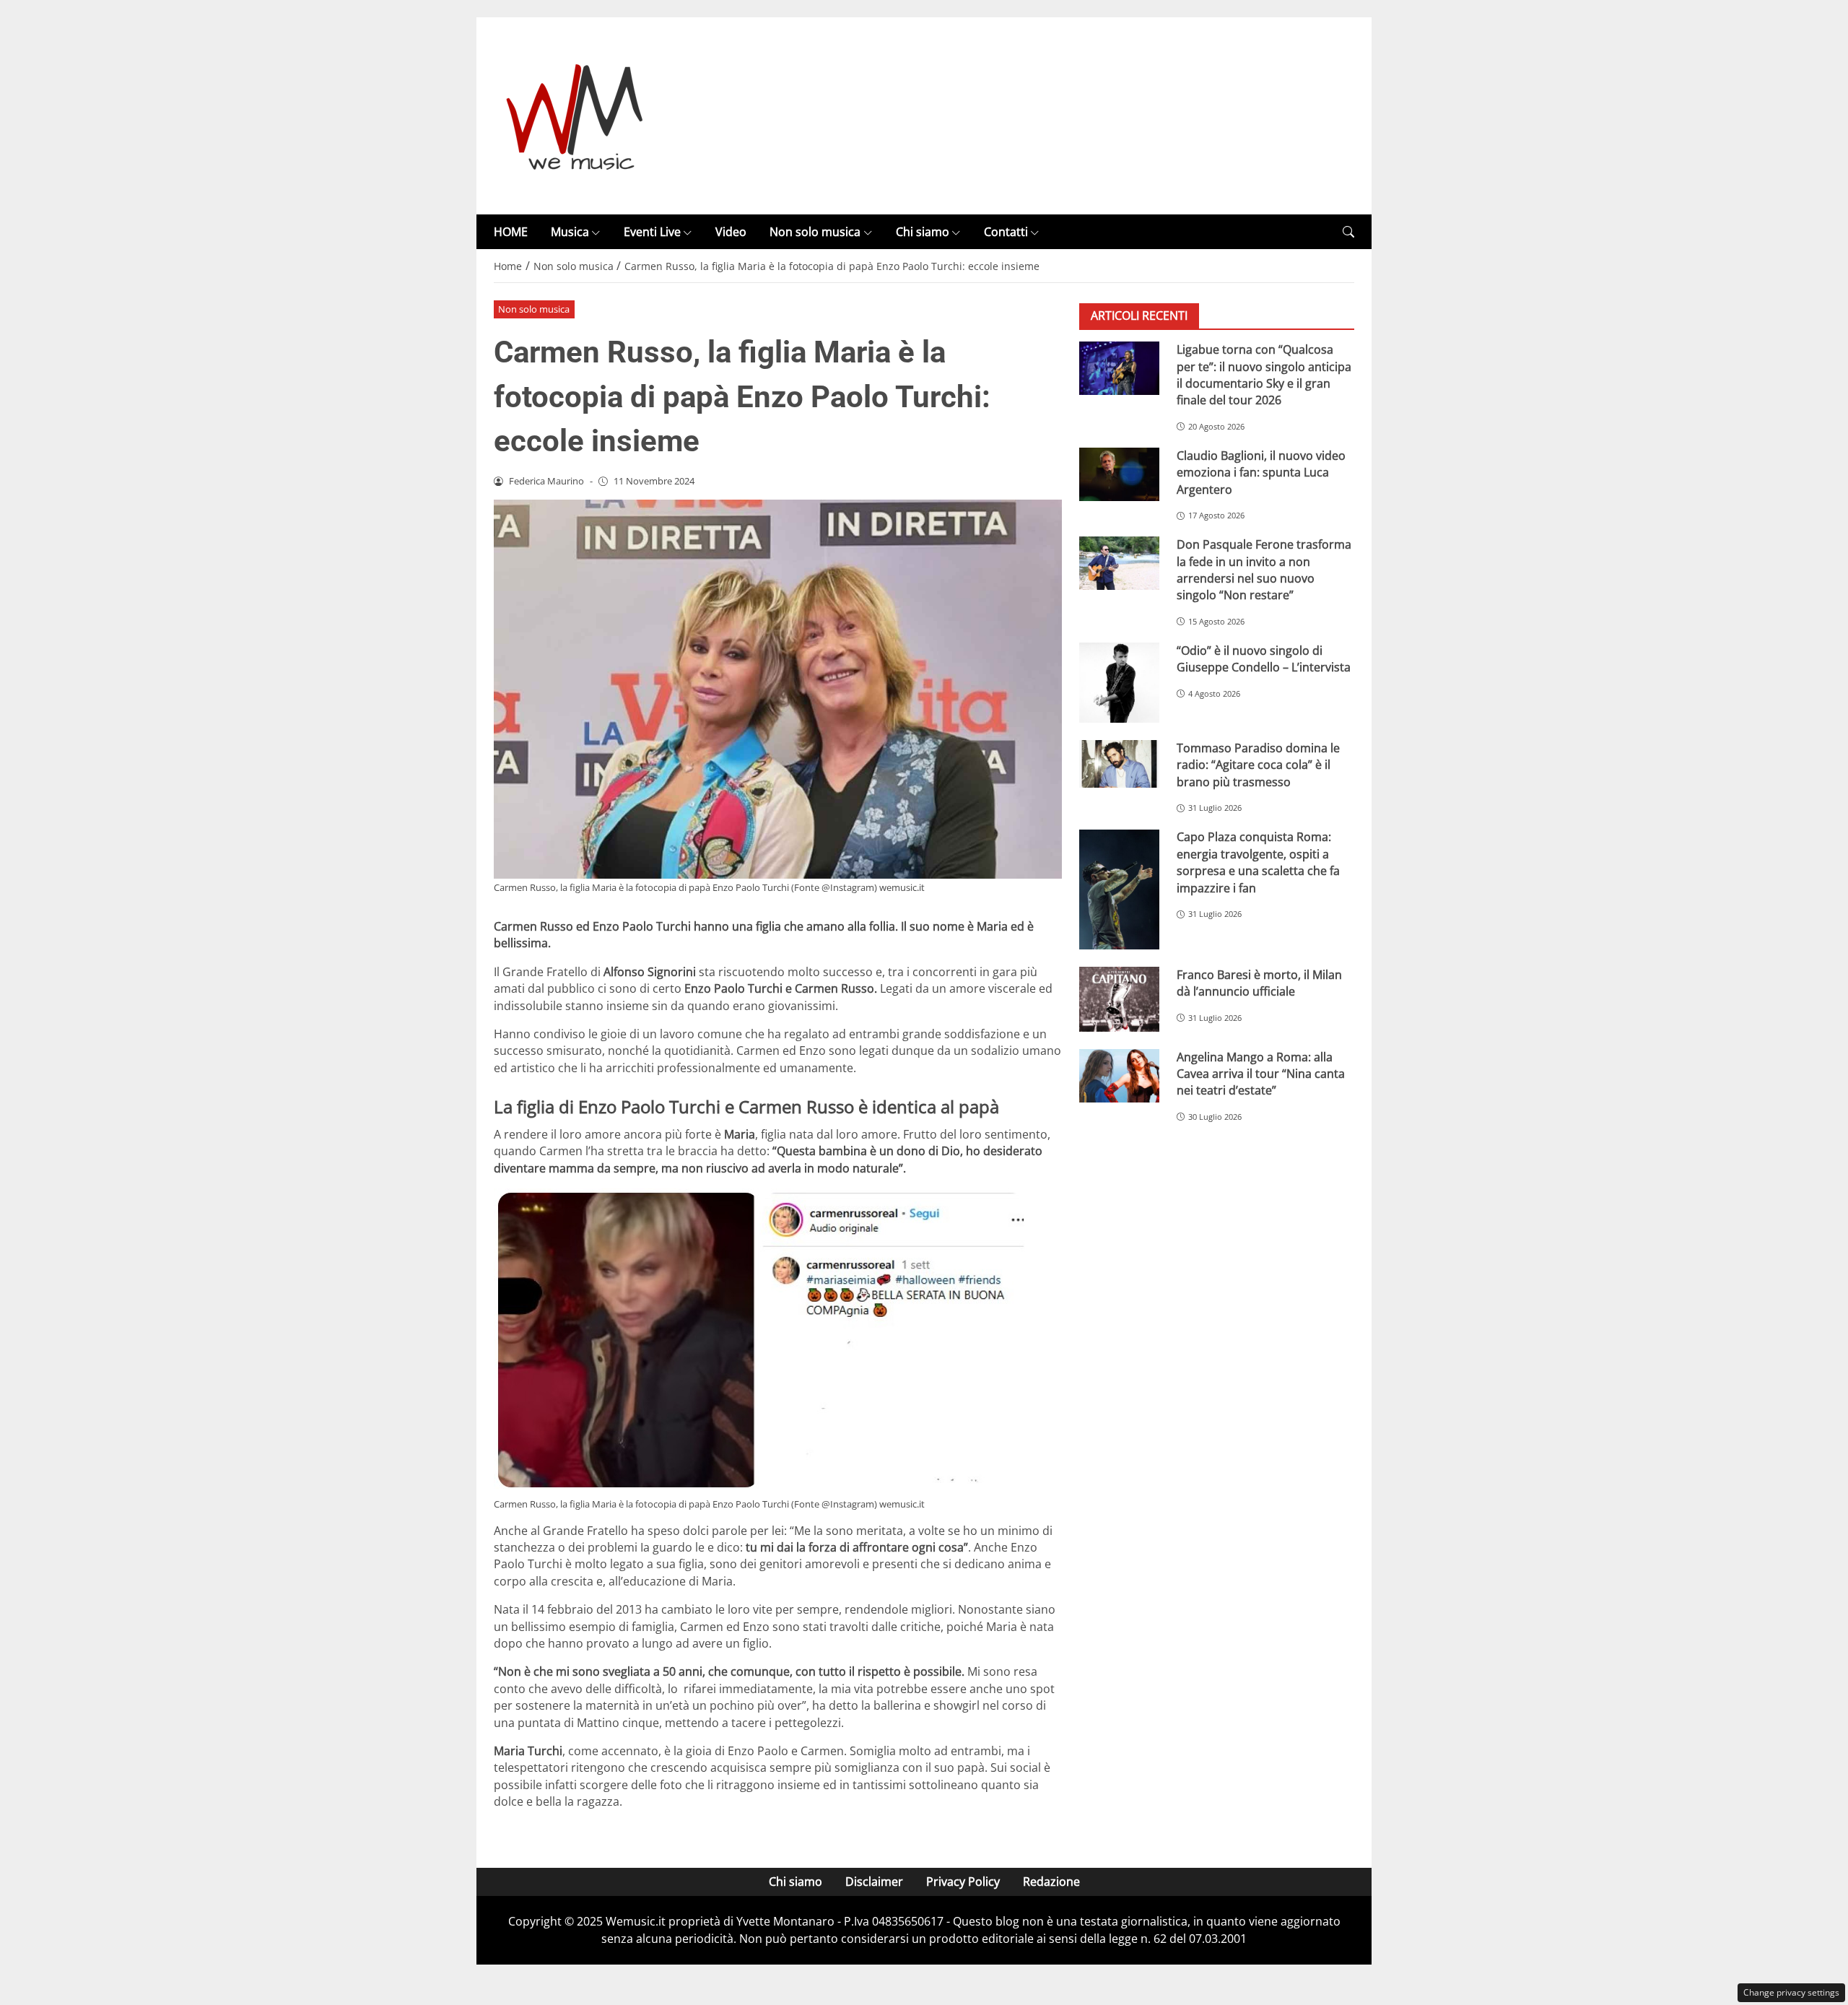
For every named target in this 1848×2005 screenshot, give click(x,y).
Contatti (1006, 232)
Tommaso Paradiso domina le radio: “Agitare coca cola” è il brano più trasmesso (1258, 765)
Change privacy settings (1791, 1992)
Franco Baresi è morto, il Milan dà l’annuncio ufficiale (1259, 983)
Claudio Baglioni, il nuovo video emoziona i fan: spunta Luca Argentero (1261, 473)
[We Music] (575, 115)
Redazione (1051, 1882)
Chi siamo (923, 232)
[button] (1348, 232)
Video (731, 232)
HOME (511, 232)
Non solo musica (815, 232)
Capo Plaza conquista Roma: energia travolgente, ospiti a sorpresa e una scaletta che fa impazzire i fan (1258, 863)
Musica (570, 232)
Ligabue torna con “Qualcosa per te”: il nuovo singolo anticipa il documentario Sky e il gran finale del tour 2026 (1264, 375)
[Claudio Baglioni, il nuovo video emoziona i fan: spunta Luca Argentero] (1119, 474)
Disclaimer (874, 1882)
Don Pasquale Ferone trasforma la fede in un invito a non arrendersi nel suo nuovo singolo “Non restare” (1264, 570)
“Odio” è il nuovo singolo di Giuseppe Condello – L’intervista (1264, 659)
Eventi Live (652, 232)
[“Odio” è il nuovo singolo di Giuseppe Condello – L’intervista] (1119, 683)
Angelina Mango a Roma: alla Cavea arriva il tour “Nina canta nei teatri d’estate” (1261, 1074)
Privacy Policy (963, 1882)
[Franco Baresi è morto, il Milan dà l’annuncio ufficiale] (1119, 999)
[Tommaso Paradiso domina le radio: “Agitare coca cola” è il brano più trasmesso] (1119, 764)
